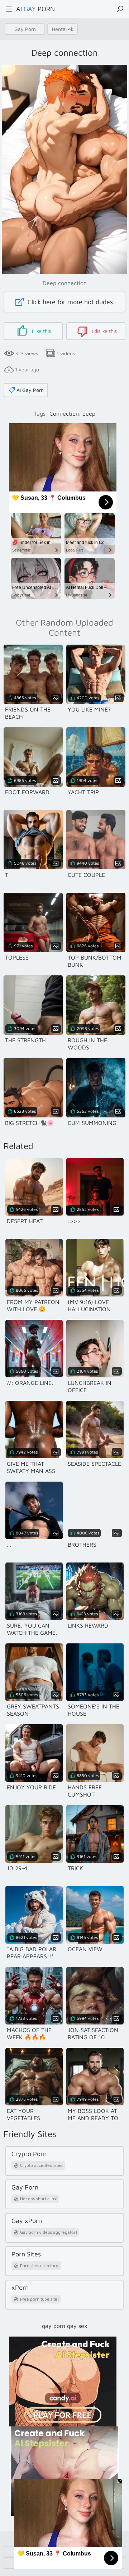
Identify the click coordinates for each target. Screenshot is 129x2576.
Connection (64, 413)
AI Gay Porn (30, 390)
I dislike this (104, 331)
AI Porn (35, 9)
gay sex (77, 2326)
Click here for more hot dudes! (71, 302)
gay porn (54, 2326)
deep (89, 413)
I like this (41, 331)
